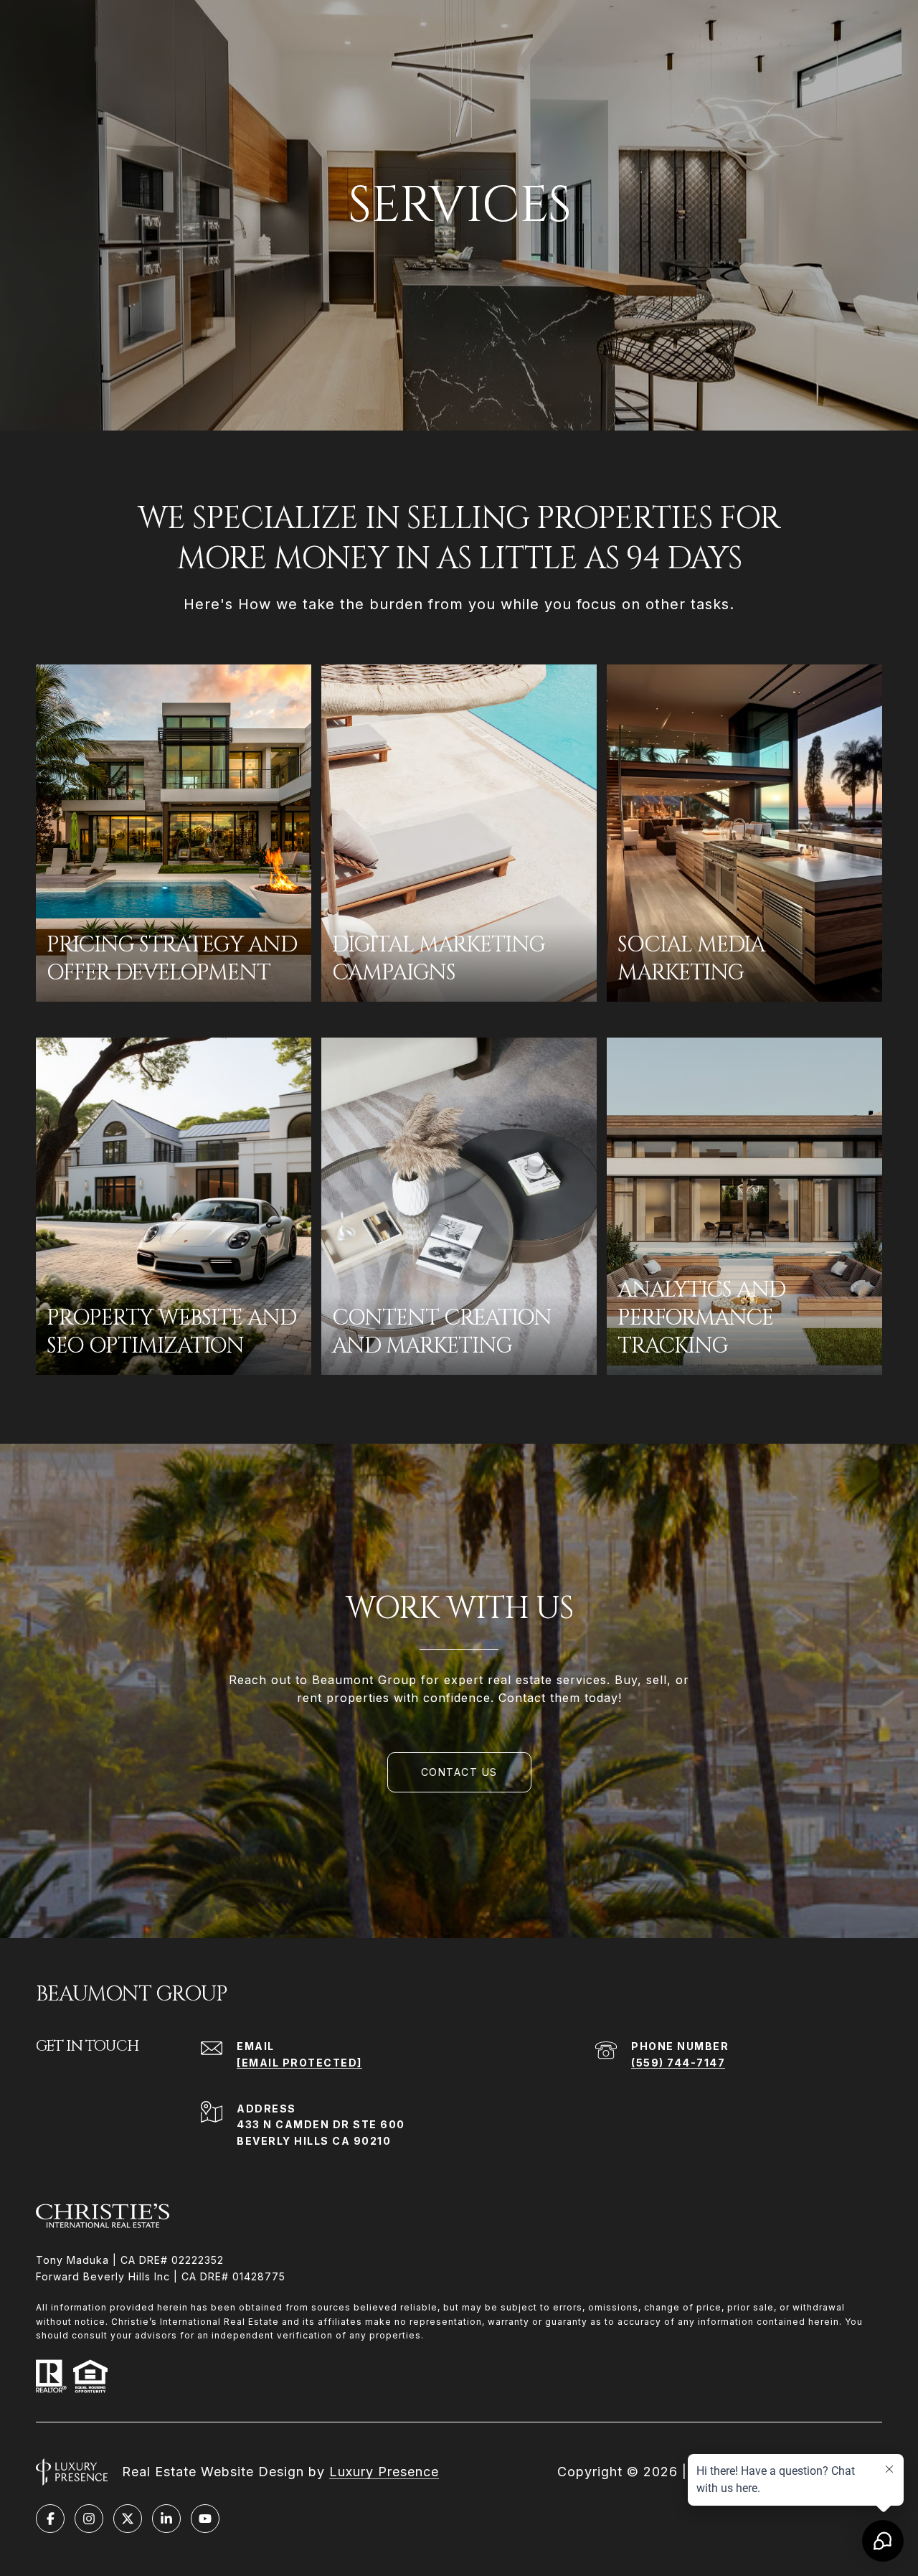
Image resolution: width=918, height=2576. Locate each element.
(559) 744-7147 (678, 2063)
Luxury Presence (384, 2472)
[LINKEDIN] (166, 2519)
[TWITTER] (128, 2519)
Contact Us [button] (459, 1772)
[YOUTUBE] (205, 2519)
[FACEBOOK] (50, 2519)
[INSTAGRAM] (89, 2519)
